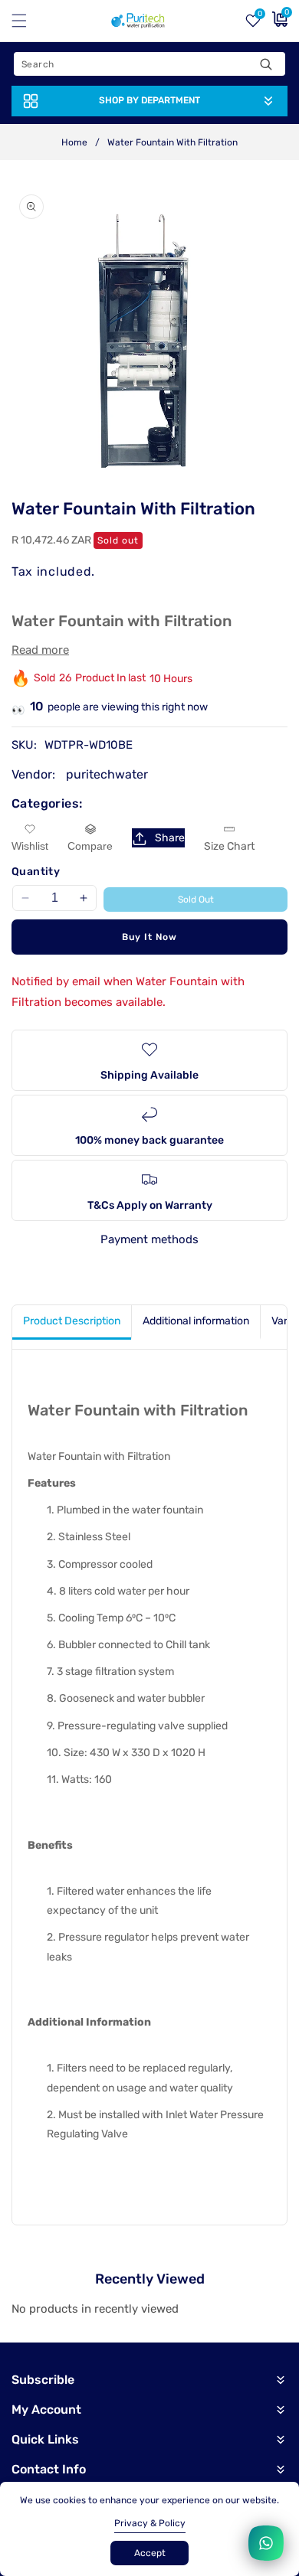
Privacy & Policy (150, 2523)
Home (74, 142)
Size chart (229, 846)
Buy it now (149, 937)
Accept (150, 2553)
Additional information (196, 1321)
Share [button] (170, 838)
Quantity (36, 872)
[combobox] (149, 64)
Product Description (72, 1321)
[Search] (266, 64)
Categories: (47, 803)
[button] (28, 21)
